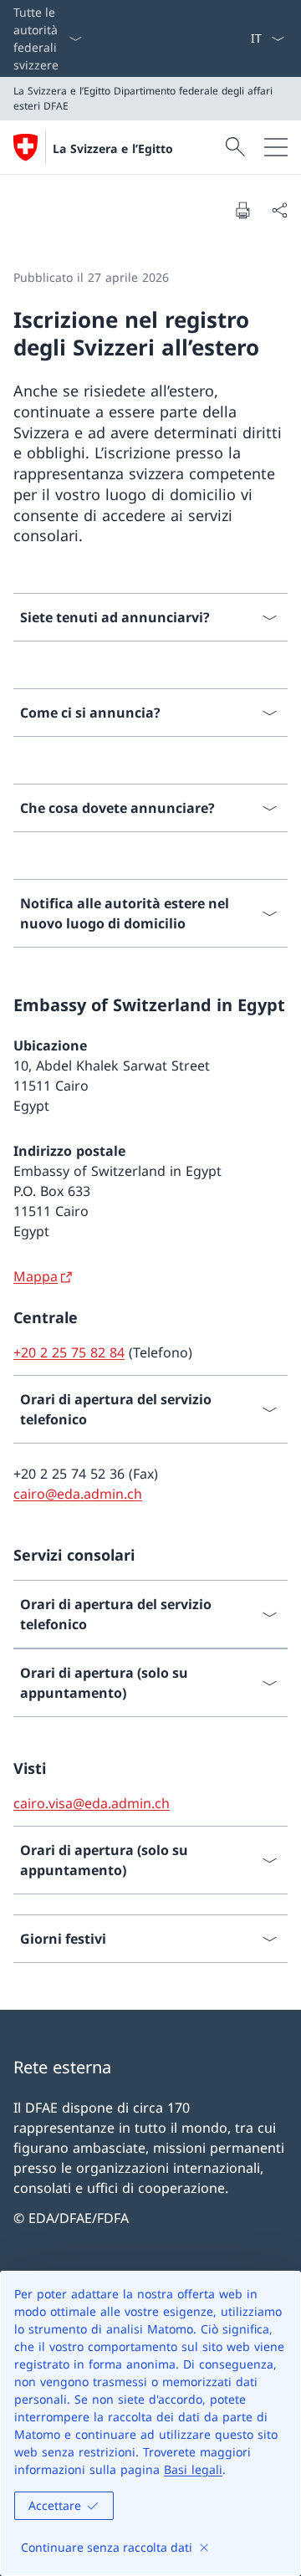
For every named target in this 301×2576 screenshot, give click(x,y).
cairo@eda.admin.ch (78, 1494)
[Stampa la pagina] (242, 210)
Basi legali (193, 2469)
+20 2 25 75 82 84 (69, 1352)
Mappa (36, 1276)
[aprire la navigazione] (276, 147)
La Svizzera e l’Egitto (113, 148)
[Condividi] (279, 210)
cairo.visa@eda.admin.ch (92, 1803)
